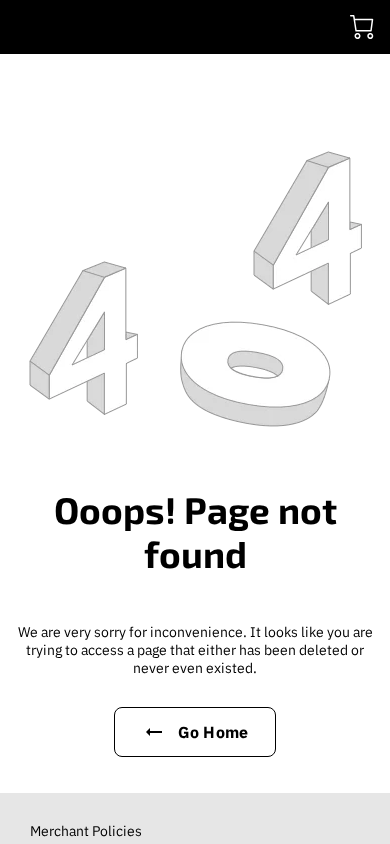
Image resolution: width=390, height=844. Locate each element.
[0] (362, 27)
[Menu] (26, 27)
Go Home (213, 732)
